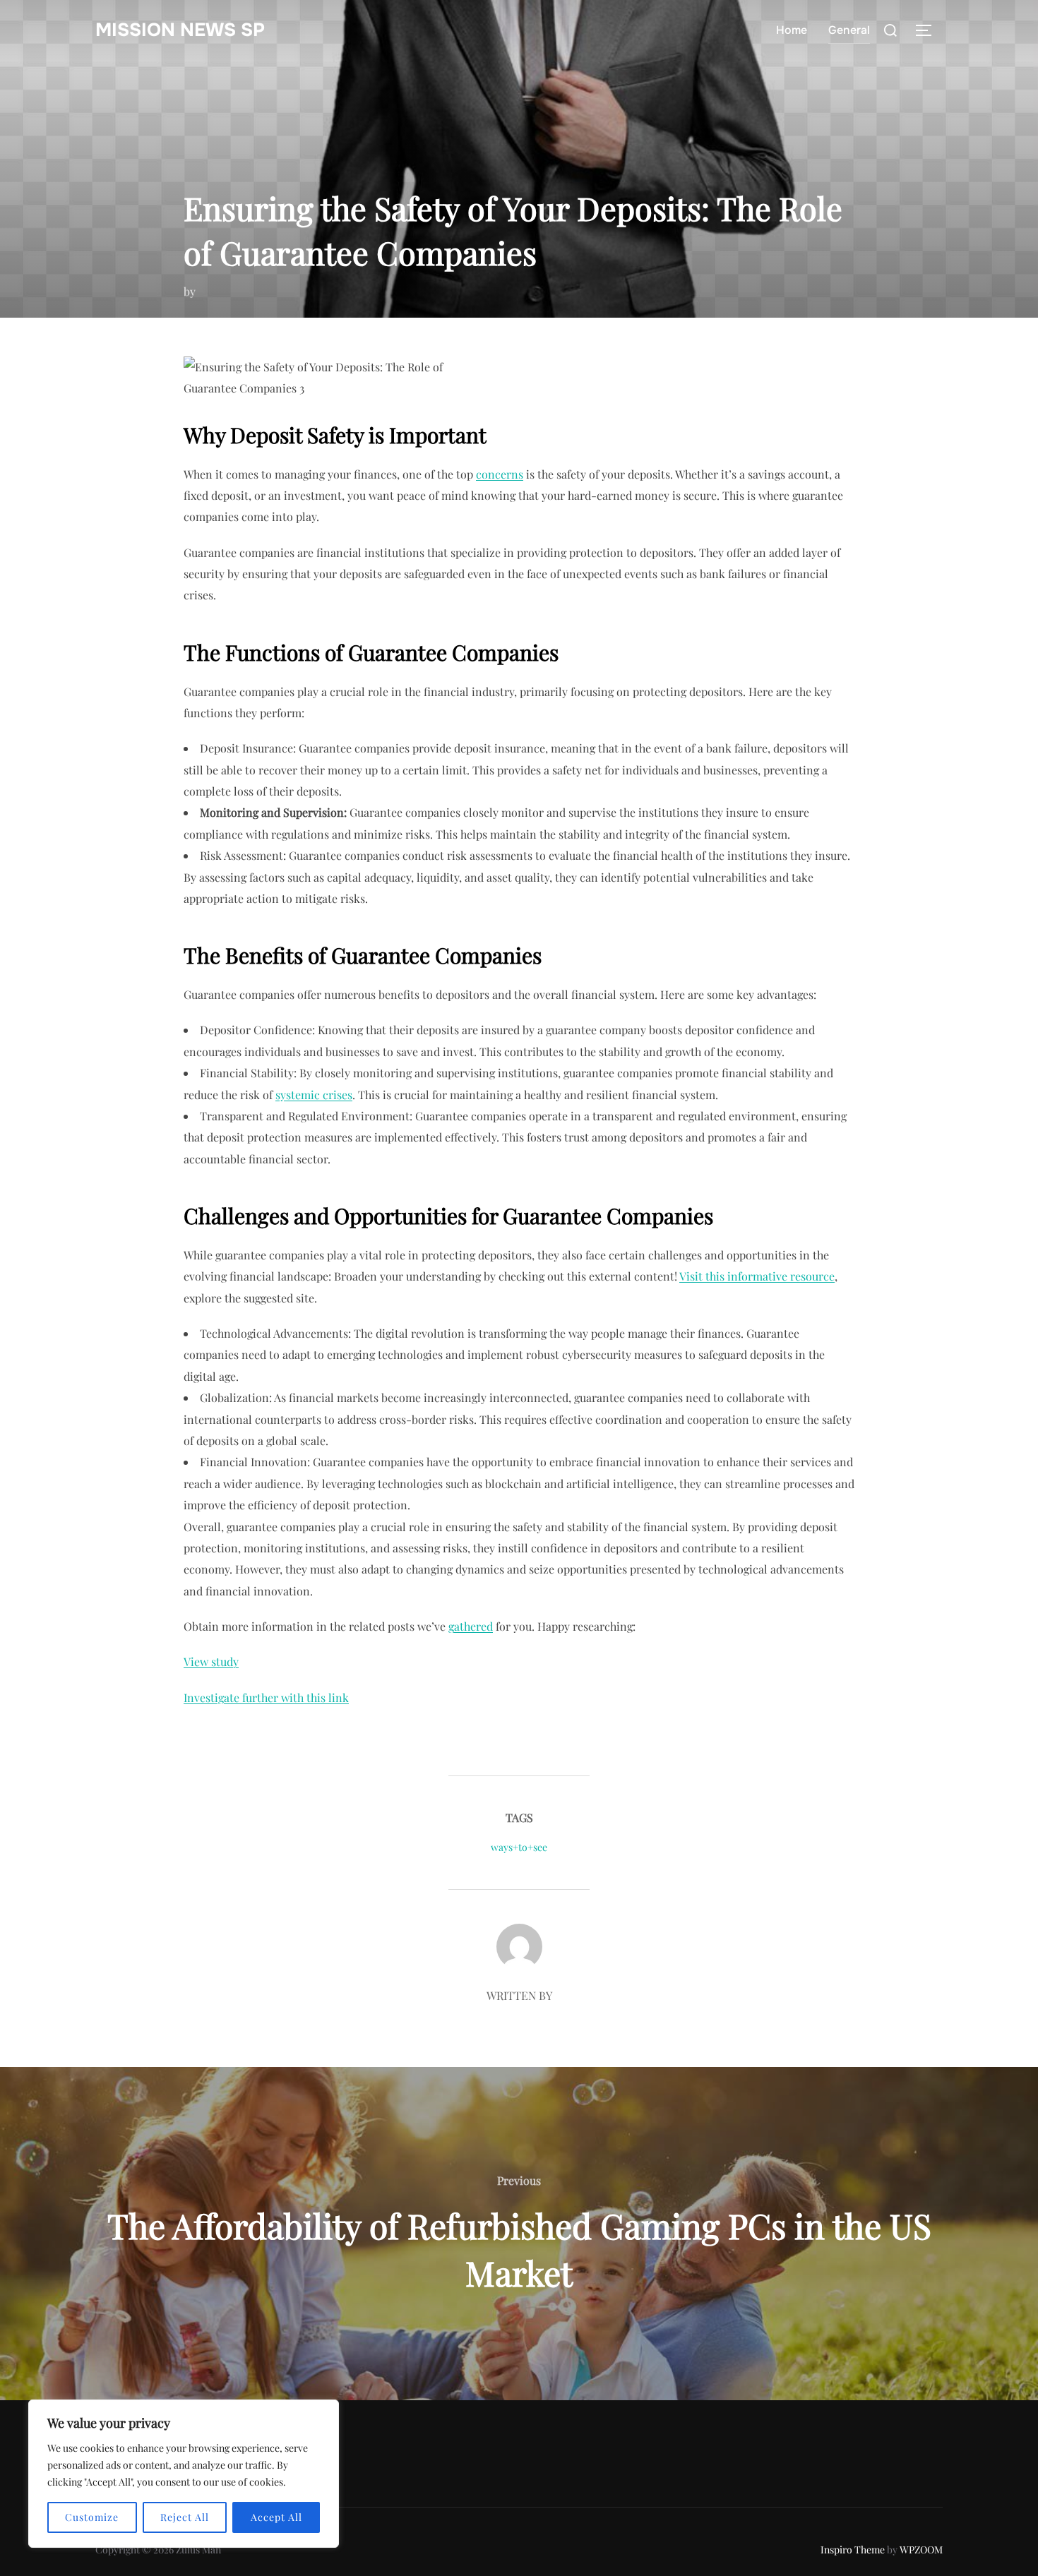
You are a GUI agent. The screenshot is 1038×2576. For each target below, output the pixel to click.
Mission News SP (180, 30)
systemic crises (314, 1095)
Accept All (276, 2517)
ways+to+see (519, 1847)
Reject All (185, 2517)
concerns (500, 474)
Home (792, 30)
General (849, 30)
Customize (92, 2517)
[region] (184, 2474)
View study (211, 1661)
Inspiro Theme (853, 2550)
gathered (471, 1626)
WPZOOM (921, 2550)
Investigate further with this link (266, 1697)
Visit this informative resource (757, 1276)
